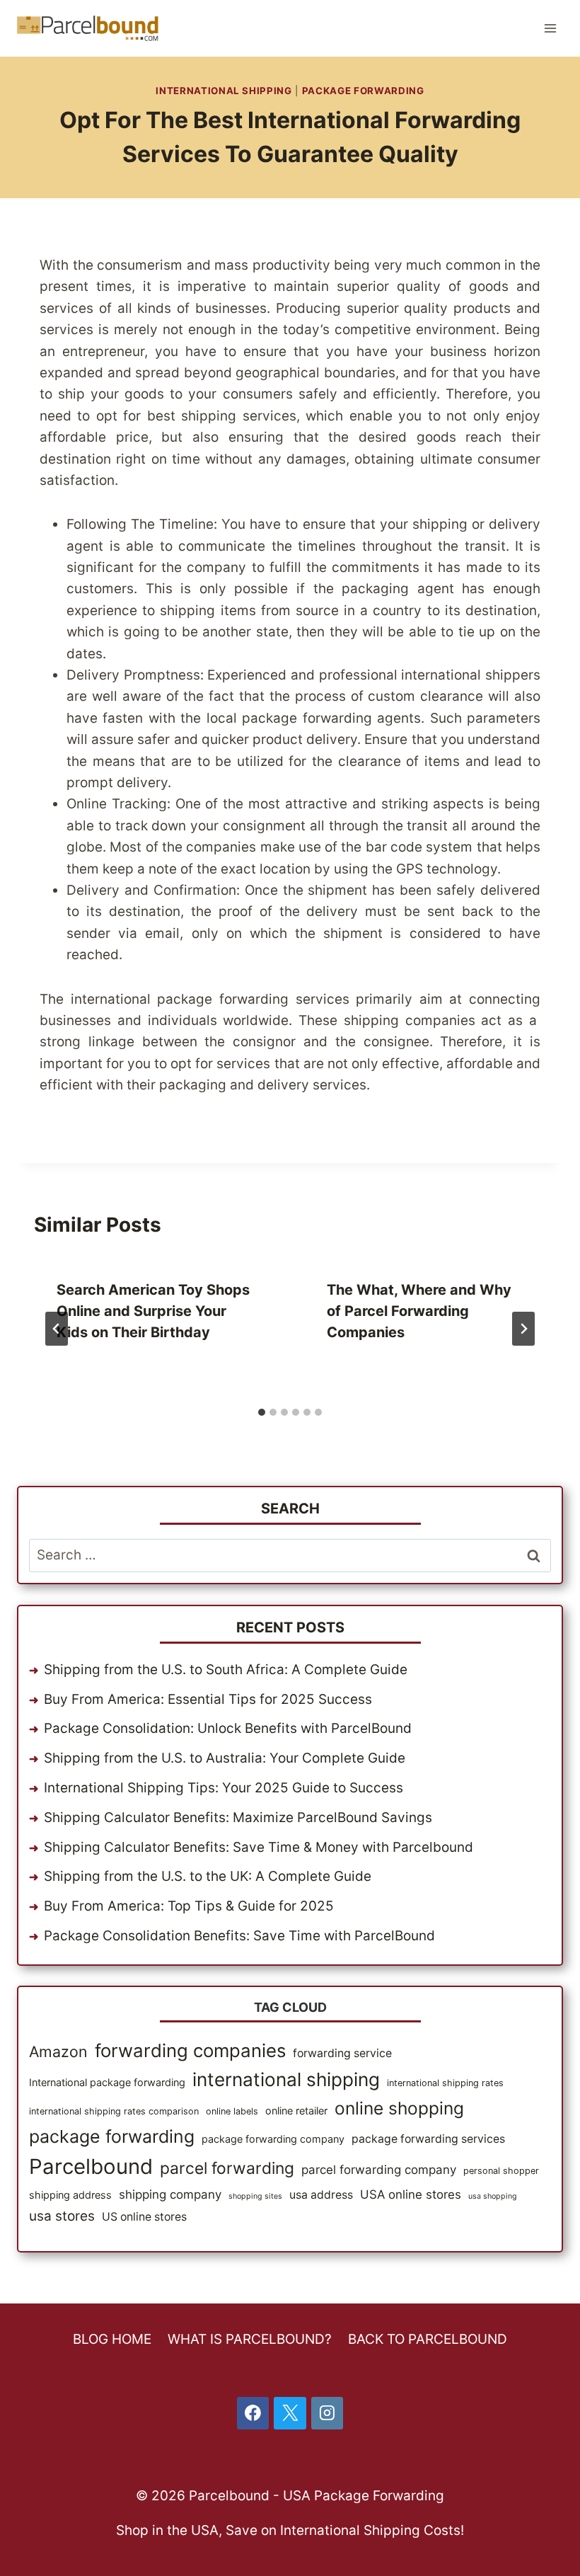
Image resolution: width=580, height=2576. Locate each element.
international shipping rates (445, 2083)
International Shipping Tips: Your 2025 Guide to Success (224, 1788)
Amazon (58, 2051)
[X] (290, 2413)
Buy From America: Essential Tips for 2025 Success (208, 1699)
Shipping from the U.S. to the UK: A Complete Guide (208, 1876)
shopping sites (255, 2196)
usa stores (62, 2216)
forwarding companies (190, 2050)
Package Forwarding (363, 91)
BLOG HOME (112, 2339)
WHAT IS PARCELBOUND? (250, 2339)
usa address (321, 2195)
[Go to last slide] (57, 1329)
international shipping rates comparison (114, 2111)
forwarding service (342, 2053)
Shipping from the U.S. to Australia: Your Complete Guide (225, 1758)
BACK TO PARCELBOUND (428, 2339)
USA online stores (411, 2194)
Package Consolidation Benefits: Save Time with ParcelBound (239, 1936)
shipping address (70, 2195)
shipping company (170, 2194)
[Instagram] (327, 2413)
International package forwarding (107, 2082)
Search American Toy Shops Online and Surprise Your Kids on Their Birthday (153, 1311)
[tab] (262, 1412)
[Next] (523, 1329)
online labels (232, 2111)
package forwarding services (428, 2139)
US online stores (144, 2217)
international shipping (286, 2079)
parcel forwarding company (379, 2170)
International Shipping (224, 91)
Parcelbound (91, 2166)
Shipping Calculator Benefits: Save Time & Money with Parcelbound (259, 1847)
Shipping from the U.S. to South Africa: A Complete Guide (226, 1670)
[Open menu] (550, 28)
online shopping (399, 2108)
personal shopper (501, 2171)
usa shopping (493, 2196)
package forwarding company (273, 2139)
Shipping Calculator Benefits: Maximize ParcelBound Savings (238, 1817)
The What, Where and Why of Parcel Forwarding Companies (419, 1311)
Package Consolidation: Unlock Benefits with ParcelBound (228, 1728)
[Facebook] (253, 2413)
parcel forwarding (227, 2168)
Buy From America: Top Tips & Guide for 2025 (189, 1906)
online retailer (296, 2111)
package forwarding (112, 2136)
